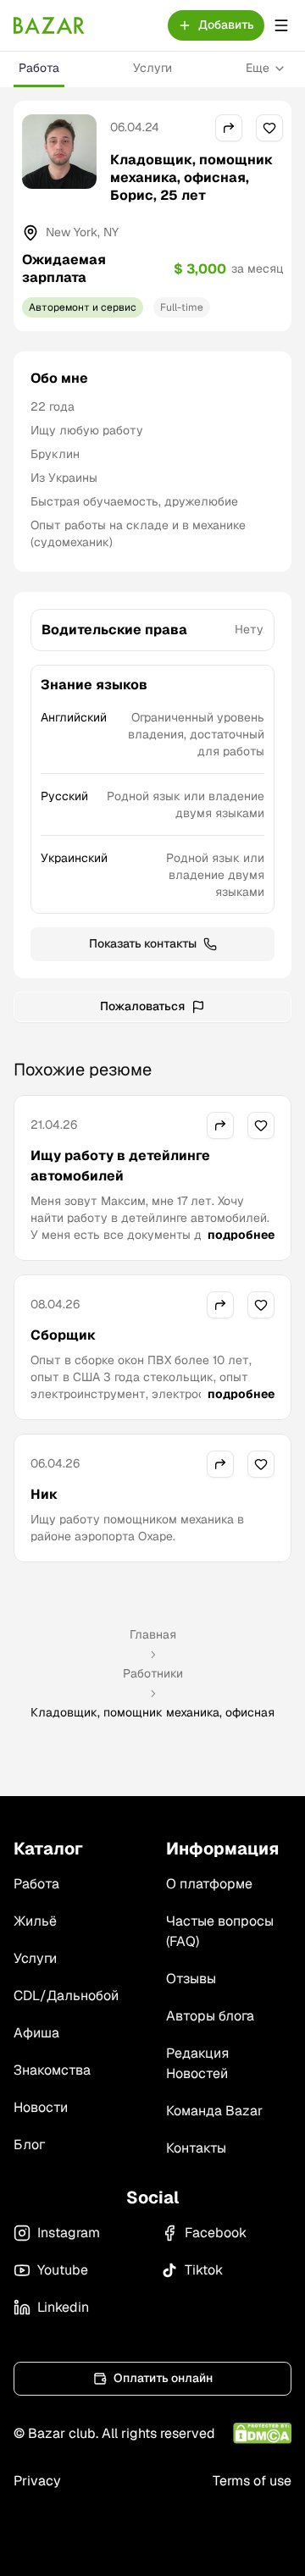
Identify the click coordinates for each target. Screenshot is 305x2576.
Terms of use (252, 2481)
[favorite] (269, 128)
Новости (41, 2107)
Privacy (37, 2481)
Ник (44, 1494)
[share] (229, 128)
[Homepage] (49, 25)
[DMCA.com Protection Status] (262, 2433)
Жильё (35, 1921)
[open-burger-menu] (281, 25)
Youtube (63, 2270)
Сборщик (63, 1335)
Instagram (69, 2233)
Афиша (36, 2033)
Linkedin (63, 2307)
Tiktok (204, 2270)
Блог (29, 2145)
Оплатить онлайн (163, 2378)
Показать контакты (143, 943)
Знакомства (52, 2070)
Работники (153, 1673)
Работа (39, 68)
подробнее (241, 1235)
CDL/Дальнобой (66, 1996)
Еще (258, 68)
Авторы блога (210, 2016)
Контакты (196, 2148)
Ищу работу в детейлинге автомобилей (120, 1166)
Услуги (152, 68)
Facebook (216, 2233)
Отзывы (191, 1979)
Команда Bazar (214, 2111)
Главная (153, 1634)
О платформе (209, 1884)
